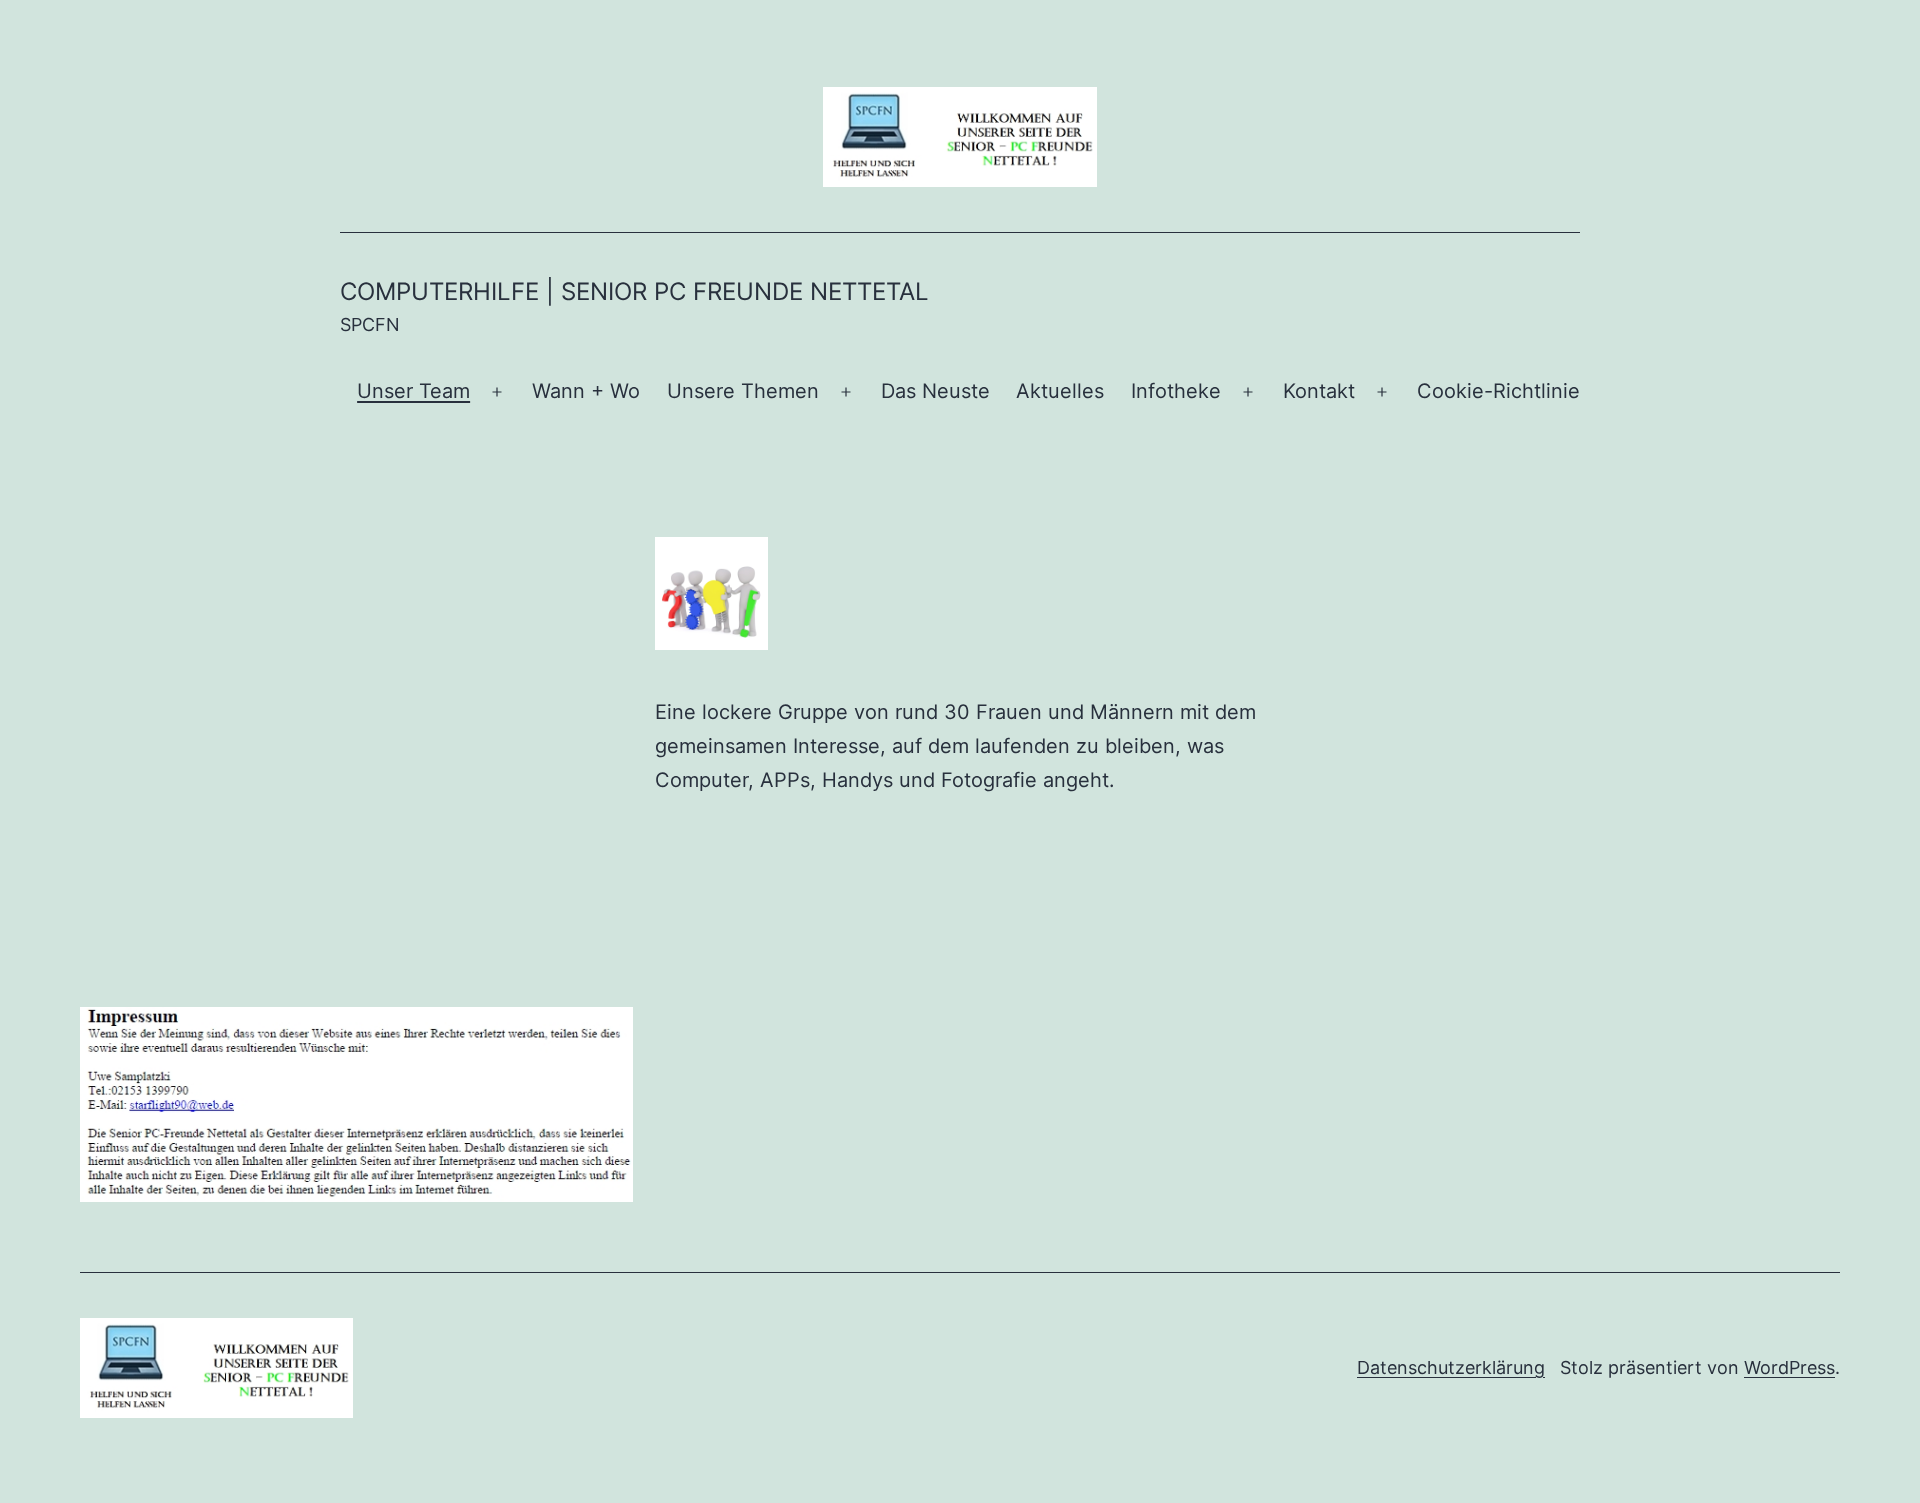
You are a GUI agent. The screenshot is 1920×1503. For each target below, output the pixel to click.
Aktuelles (1060, 391)
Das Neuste (935, 391)
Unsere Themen (743, 391)
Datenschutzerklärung (1451, 1367)
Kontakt (1319, 391)
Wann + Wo (586, 391)
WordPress (1789, 1367)
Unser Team (413, 391)
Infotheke (1176, 391)
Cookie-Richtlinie (1498, 391)
